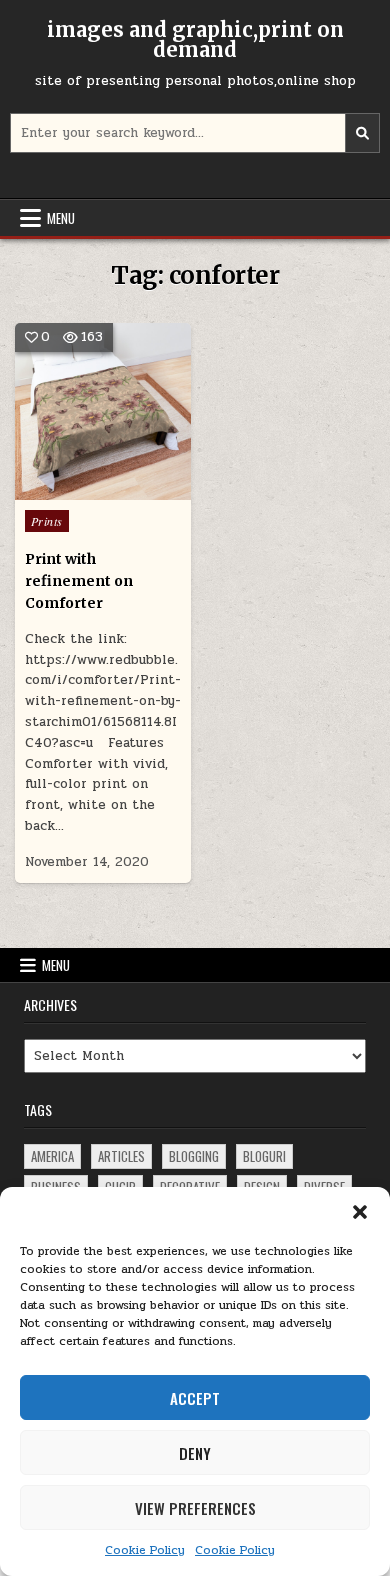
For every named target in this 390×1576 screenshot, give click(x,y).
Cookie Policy (145, 1550)
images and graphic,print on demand (195, 39)
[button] (360, 1212)
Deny (195, 1453)
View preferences (195, 1508)
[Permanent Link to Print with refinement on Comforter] (103, 411)
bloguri (264, 1156)
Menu (61, 218)
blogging (194, 1156)
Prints (47, 521)
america (52, 1156)
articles (121, 1156)
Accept (195, 1398)
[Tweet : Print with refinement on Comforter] (60, 489)
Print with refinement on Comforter (79, 581)
